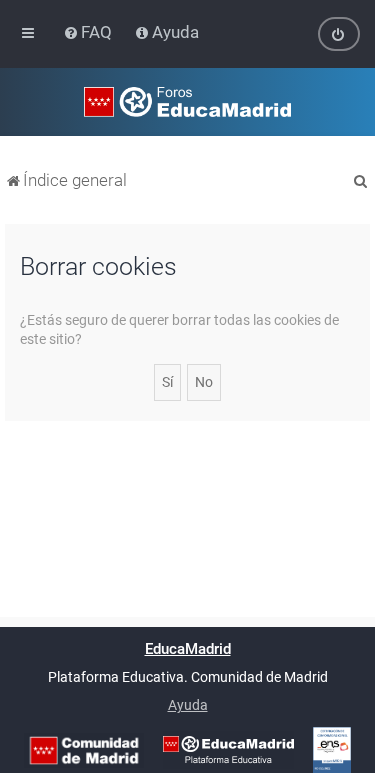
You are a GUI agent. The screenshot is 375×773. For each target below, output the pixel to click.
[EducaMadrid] (228, 750)
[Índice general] (187, 102)
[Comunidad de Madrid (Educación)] (84, 750)
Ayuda (188, 705)
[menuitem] (89, 32)
